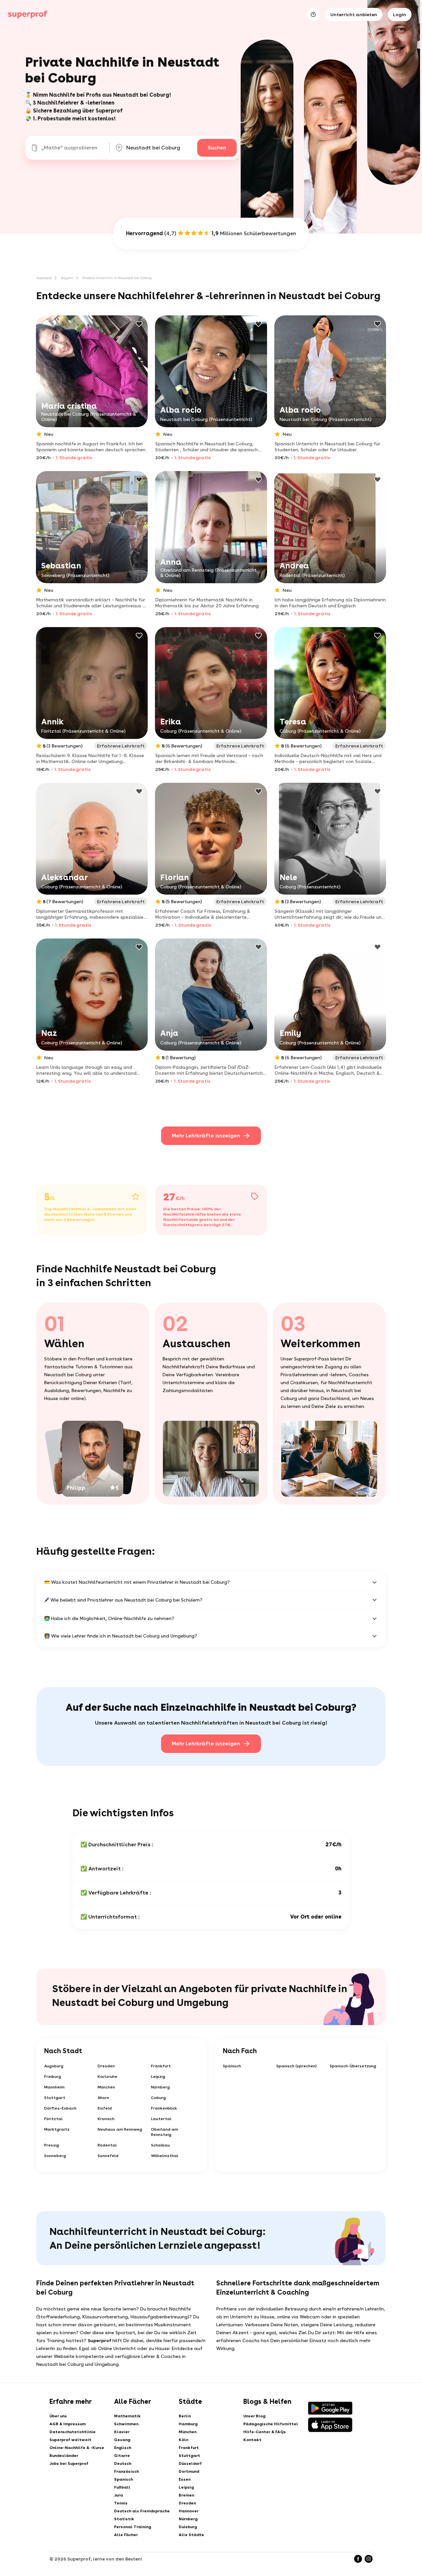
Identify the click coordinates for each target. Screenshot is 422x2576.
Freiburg (53, 2077)
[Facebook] (358, 2559)
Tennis (121, 2503)
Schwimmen (126, 2424)
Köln (183, 2440)
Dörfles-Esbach (60, 2108)
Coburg (158, 2098)
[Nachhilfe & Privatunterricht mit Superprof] (28, 15)
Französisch (126, 2471)
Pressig (52, 2145)
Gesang (122, 2440)
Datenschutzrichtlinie (73, 2432)
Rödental (107, 2145)
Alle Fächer (126, 2535)
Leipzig (158, 2077)
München (106, 2087)
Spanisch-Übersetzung (353, 2066)
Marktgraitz (57, 2129)
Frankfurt (161, 2066)
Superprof (44, 278)
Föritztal (53, 2119)
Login (400, 15)
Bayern (67, 278)
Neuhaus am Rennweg (120, 2129)
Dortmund (189, 2471)
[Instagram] (369, 2559)
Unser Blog (254, 2416)
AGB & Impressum (68, 2424)
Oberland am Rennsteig (165, 2132)
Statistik (124, 2519)
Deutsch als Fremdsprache (142, 2511)
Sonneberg (55, 2156)
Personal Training (133, 2527)
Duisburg (188, 2527)
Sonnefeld (108, 2156)
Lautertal (161, 2119)
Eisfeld (105, 2108)
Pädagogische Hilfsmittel (271, 2424)
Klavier (122, 2432)
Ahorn (103, 2098)
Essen (185, 2479)
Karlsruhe (107, 2077)
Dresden (106, 2066)
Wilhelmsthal (165, 2156)
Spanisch (232, 2066)
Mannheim (54, 2087)
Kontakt (252, 2440)
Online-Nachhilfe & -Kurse (77, 2448)
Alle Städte (191, 2535)
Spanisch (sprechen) (297, 2066)
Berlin (185, 2416)
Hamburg (188, 2424)
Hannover (189, 2511)
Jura (119, 2495)
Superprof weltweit (70, 2440)
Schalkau (160, 2145)
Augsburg (54, 2066)
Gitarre (122, 2456)
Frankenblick (164, 2108)
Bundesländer (64, 2456)
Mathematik (127, 2416)
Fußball (122, 2487)
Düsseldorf (190, 2464)
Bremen (186, 2495)
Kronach (106, 2119)
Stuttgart (55, 2098)
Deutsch (123, 2464)
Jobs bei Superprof (69, 2464)
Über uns (58, 2416)
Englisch (123, 2448)
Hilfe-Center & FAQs (265, 2432)
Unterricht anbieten (354, 15)
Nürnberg (160, 2087)
